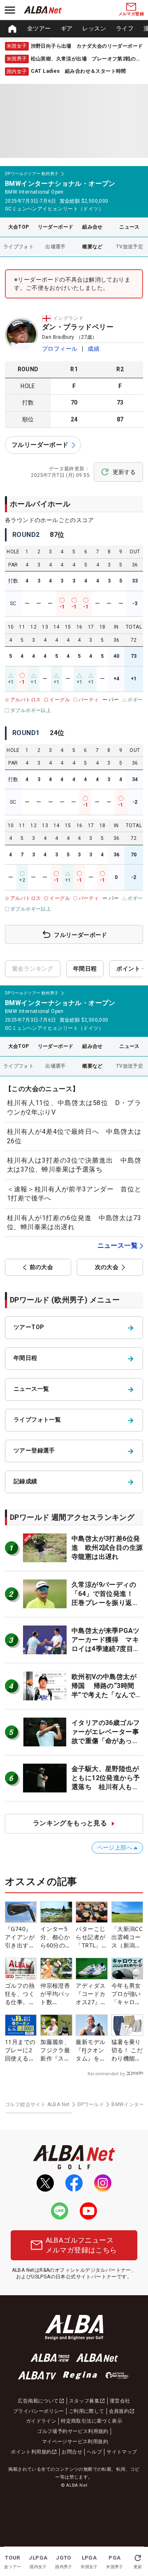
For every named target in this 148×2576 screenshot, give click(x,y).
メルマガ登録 (131, 14)
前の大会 (42, 1267)
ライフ (125, 28)
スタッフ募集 (84, 2401)
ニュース (129, 227)
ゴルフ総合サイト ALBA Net (37, 2104)
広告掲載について (38, 2401)
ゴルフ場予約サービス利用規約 (73, 2431)
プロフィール (60, 349)
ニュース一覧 (118, 1245)
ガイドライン (41, 2421)
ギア (67, 28)
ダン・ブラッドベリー (78, 327)
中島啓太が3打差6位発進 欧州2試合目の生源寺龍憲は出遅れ (107, 1548)
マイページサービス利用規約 (75, 2442)
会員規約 (119, 2411)
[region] (74, 29)
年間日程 (85, 969)
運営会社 (120, 2401)
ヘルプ (94, 2452)
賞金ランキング (33, 969)
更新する (124, 472)
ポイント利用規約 (31, 2452)
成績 (94, 349)
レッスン (94, 28)
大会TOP (19, 227)
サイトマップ (122, 2452)
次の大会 (107, 1267)
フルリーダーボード (40, 445)
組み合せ (92, 227)
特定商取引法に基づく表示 (91, 2421)
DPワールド (91, 2104)
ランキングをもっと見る (70, 1823)
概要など (92, 247)
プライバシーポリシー (39, 2411)
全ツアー (39, 28)
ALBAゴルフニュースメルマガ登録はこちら (81, 2245)
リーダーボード (56, 227)
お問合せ (72, 2452)
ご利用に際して (87, 2411)
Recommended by (106, 2074)
